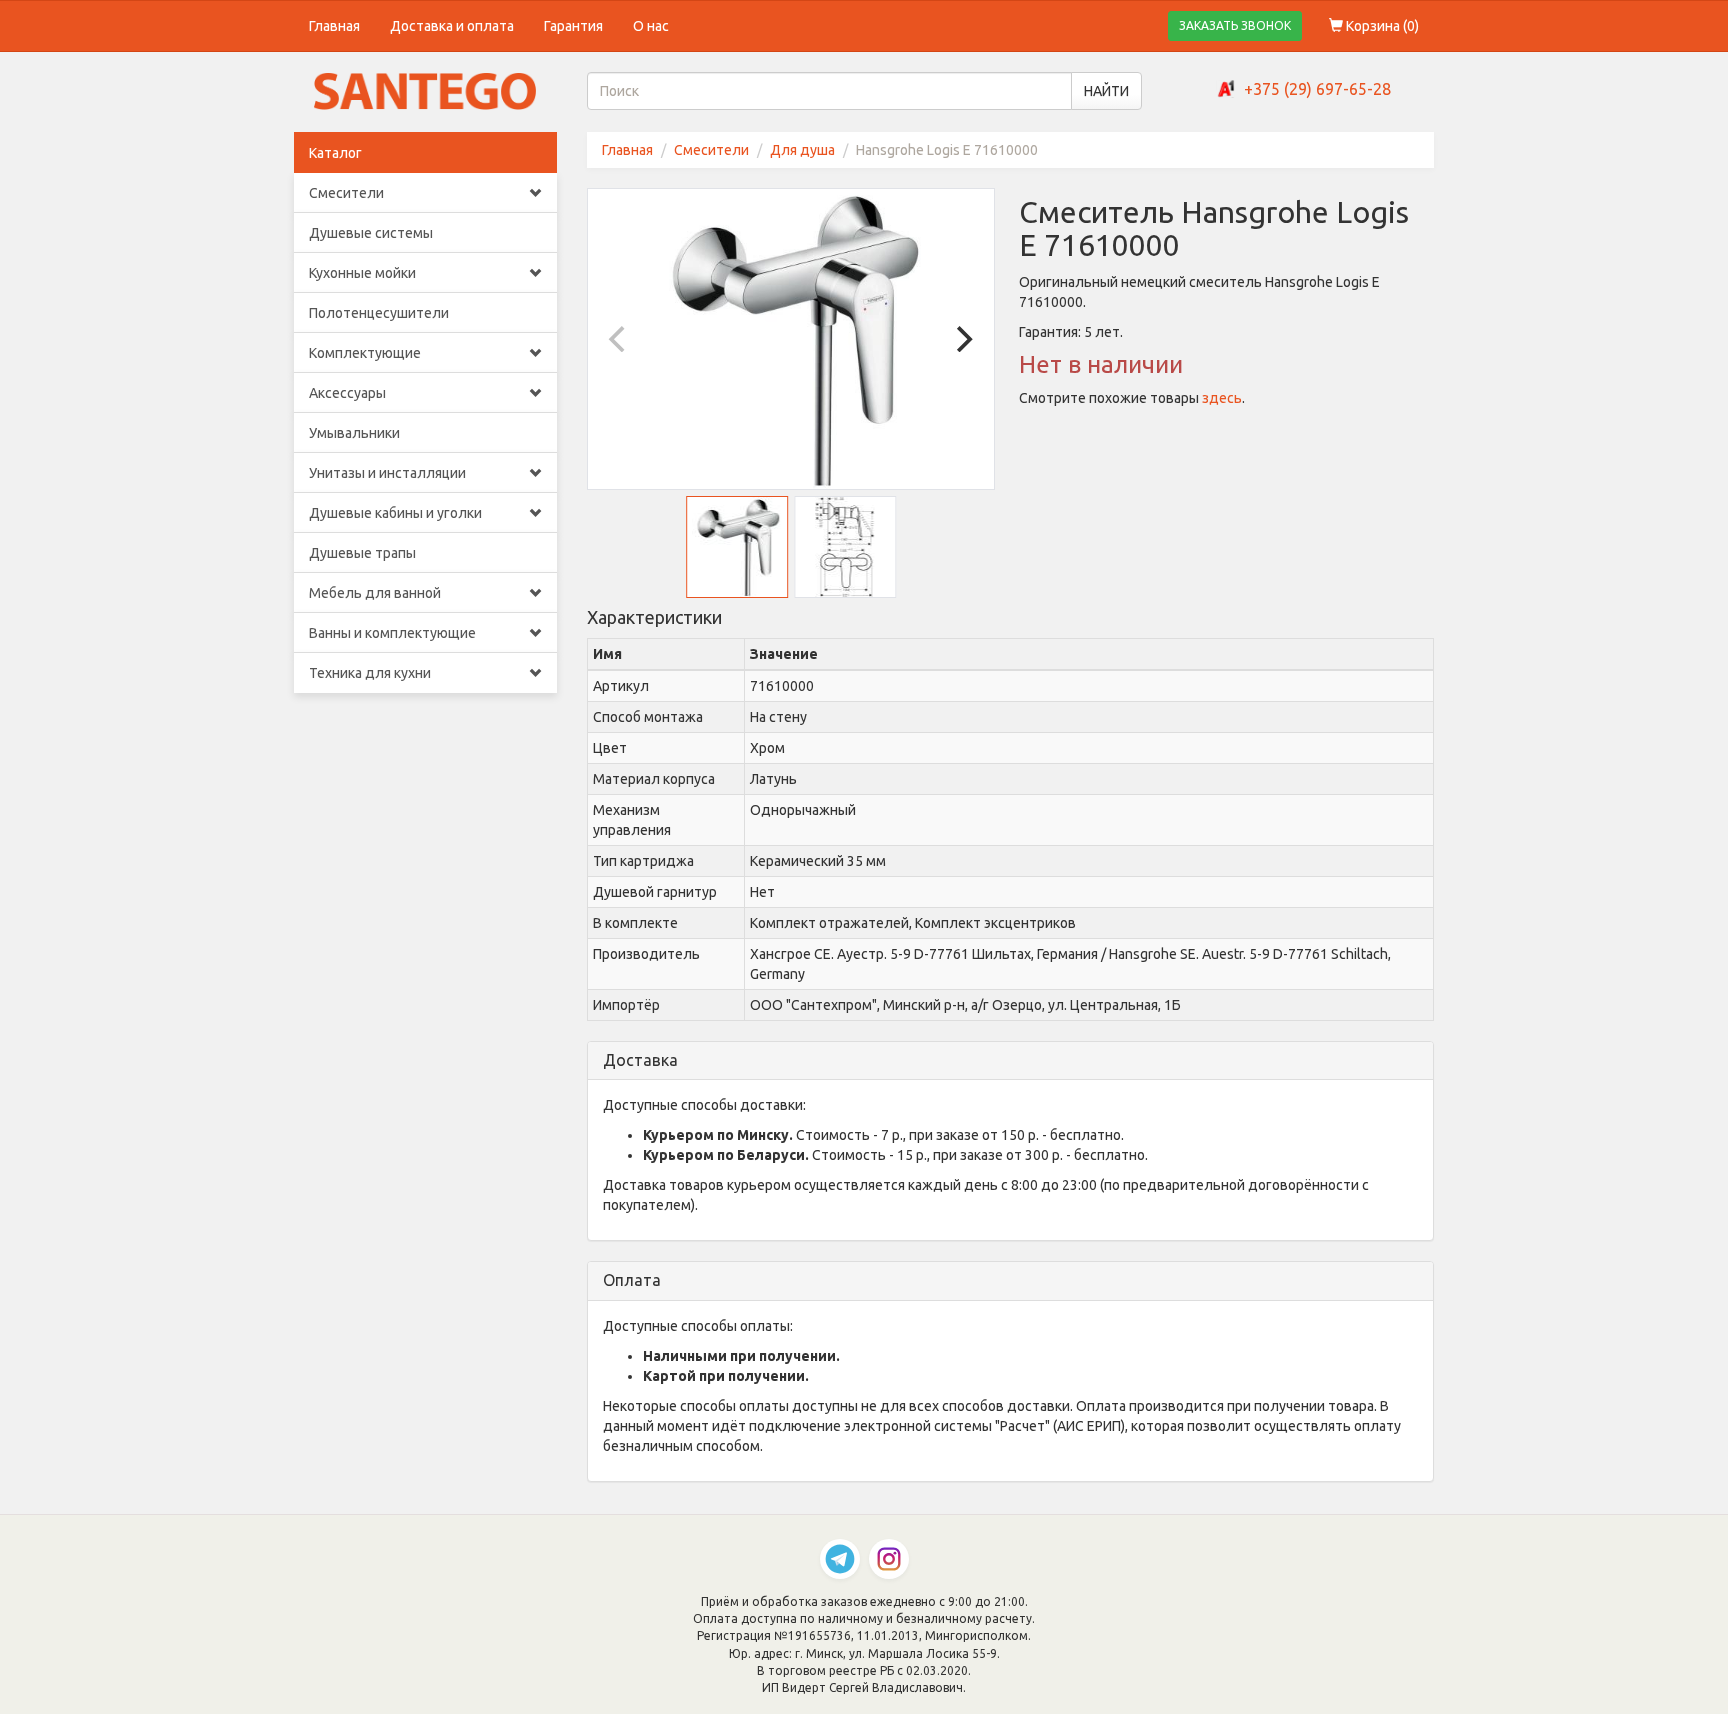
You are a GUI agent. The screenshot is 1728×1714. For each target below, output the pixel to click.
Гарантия (573, 26)
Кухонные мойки (362, 273)
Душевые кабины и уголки (395, 513)
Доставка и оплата (452, 26)
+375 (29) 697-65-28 (1317, 89)
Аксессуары (347, 393)
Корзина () (1381, 26)
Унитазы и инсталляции (387, 473)
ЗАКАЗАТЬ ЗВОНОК (1235, 25)
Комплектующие (365, 353)
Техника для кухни (370, 673)
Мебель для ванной (375, 593)
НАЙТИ (1106, 91)
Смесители (346, 193)
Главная (334, 26)
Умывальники (354, 433)
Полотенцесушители (379, 313)
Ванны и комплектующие (392, 633)
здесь (1222, 398)
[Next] (962, 339)
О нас (651, 26)
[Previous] (620, 339)
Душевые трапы (362, 553)
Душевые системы (371, 233)
